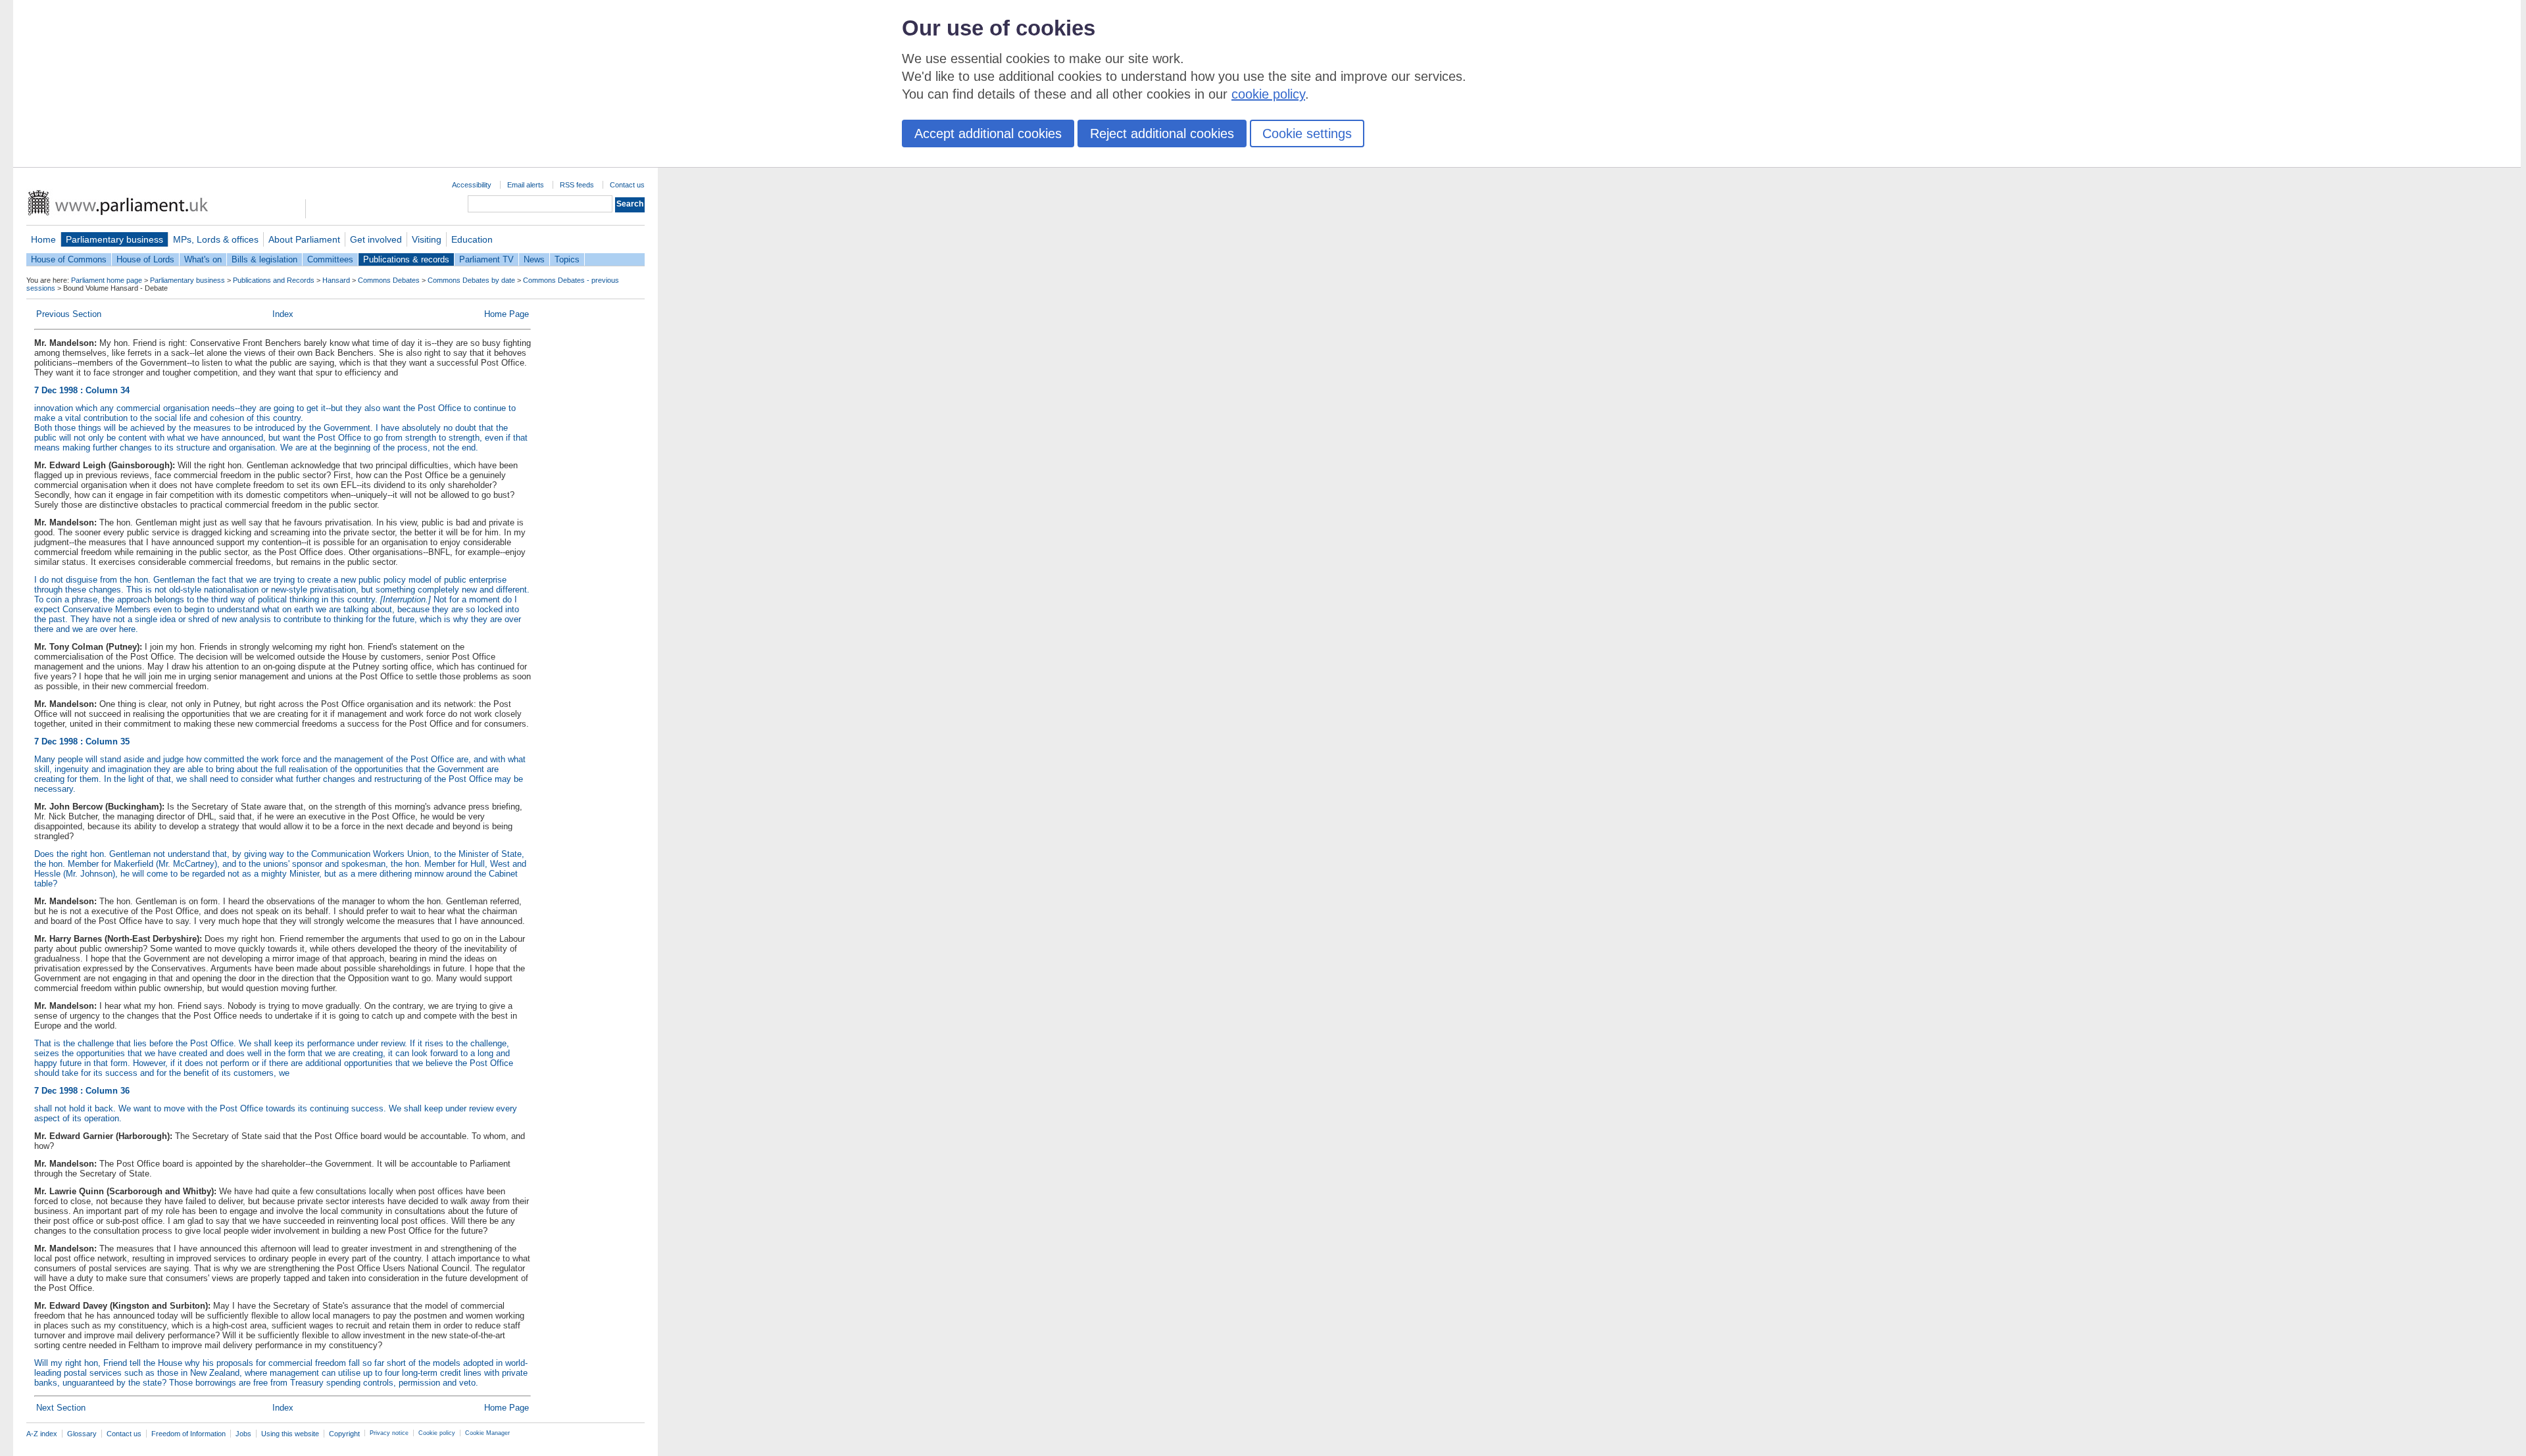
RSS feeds (577, 185)
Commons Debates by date (471, 280)
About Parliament (304, 239)
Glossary (82, 1434)
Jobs (243, 1434)
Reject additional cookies (1162, 133)
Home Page (507, 314)
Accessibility (472, 185)
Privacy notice (389, 1433)
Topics (567, 259)
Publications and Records (274, 280)
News (534, 259)
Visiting (427, 239)
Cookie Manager (487, 1433)
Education (472, 239)
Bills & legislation (264, 259)
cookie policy (1268, 94)
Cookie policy (437, 1433)
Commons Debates (389, 280)
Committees (330, 259)
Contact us (627, 185)
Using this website (290, 1434)
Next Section (61, 1408)
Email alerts (526, 185)
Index (283, 314)
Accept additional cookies (988, 133)
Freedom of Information (188, 1434)
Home (43, 239)
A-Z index (42, 1434)
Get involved (376, 239)
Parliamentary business (114, 239)
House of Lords (145, 259)
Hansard (336, 280)
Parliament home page (107, 280)
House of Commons (69, 259)
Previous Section (69, 314)
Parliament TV (486, 259)
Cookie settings (1307, 133)
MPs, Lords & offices (216, 239)
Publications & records (406, 259)
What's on (203, 259)
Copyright (344, 1434)
